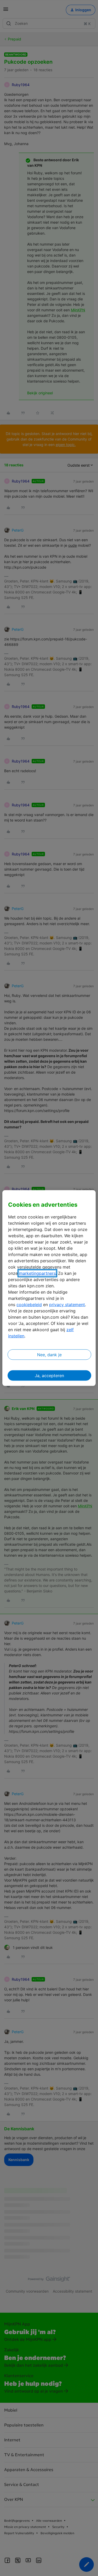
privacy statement (67, 1305)
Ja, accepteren (49, 1376)
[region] (49, 1288)
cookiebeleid (29, 1305)
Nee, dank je (49, 1355)
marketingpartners (37, 1273)
